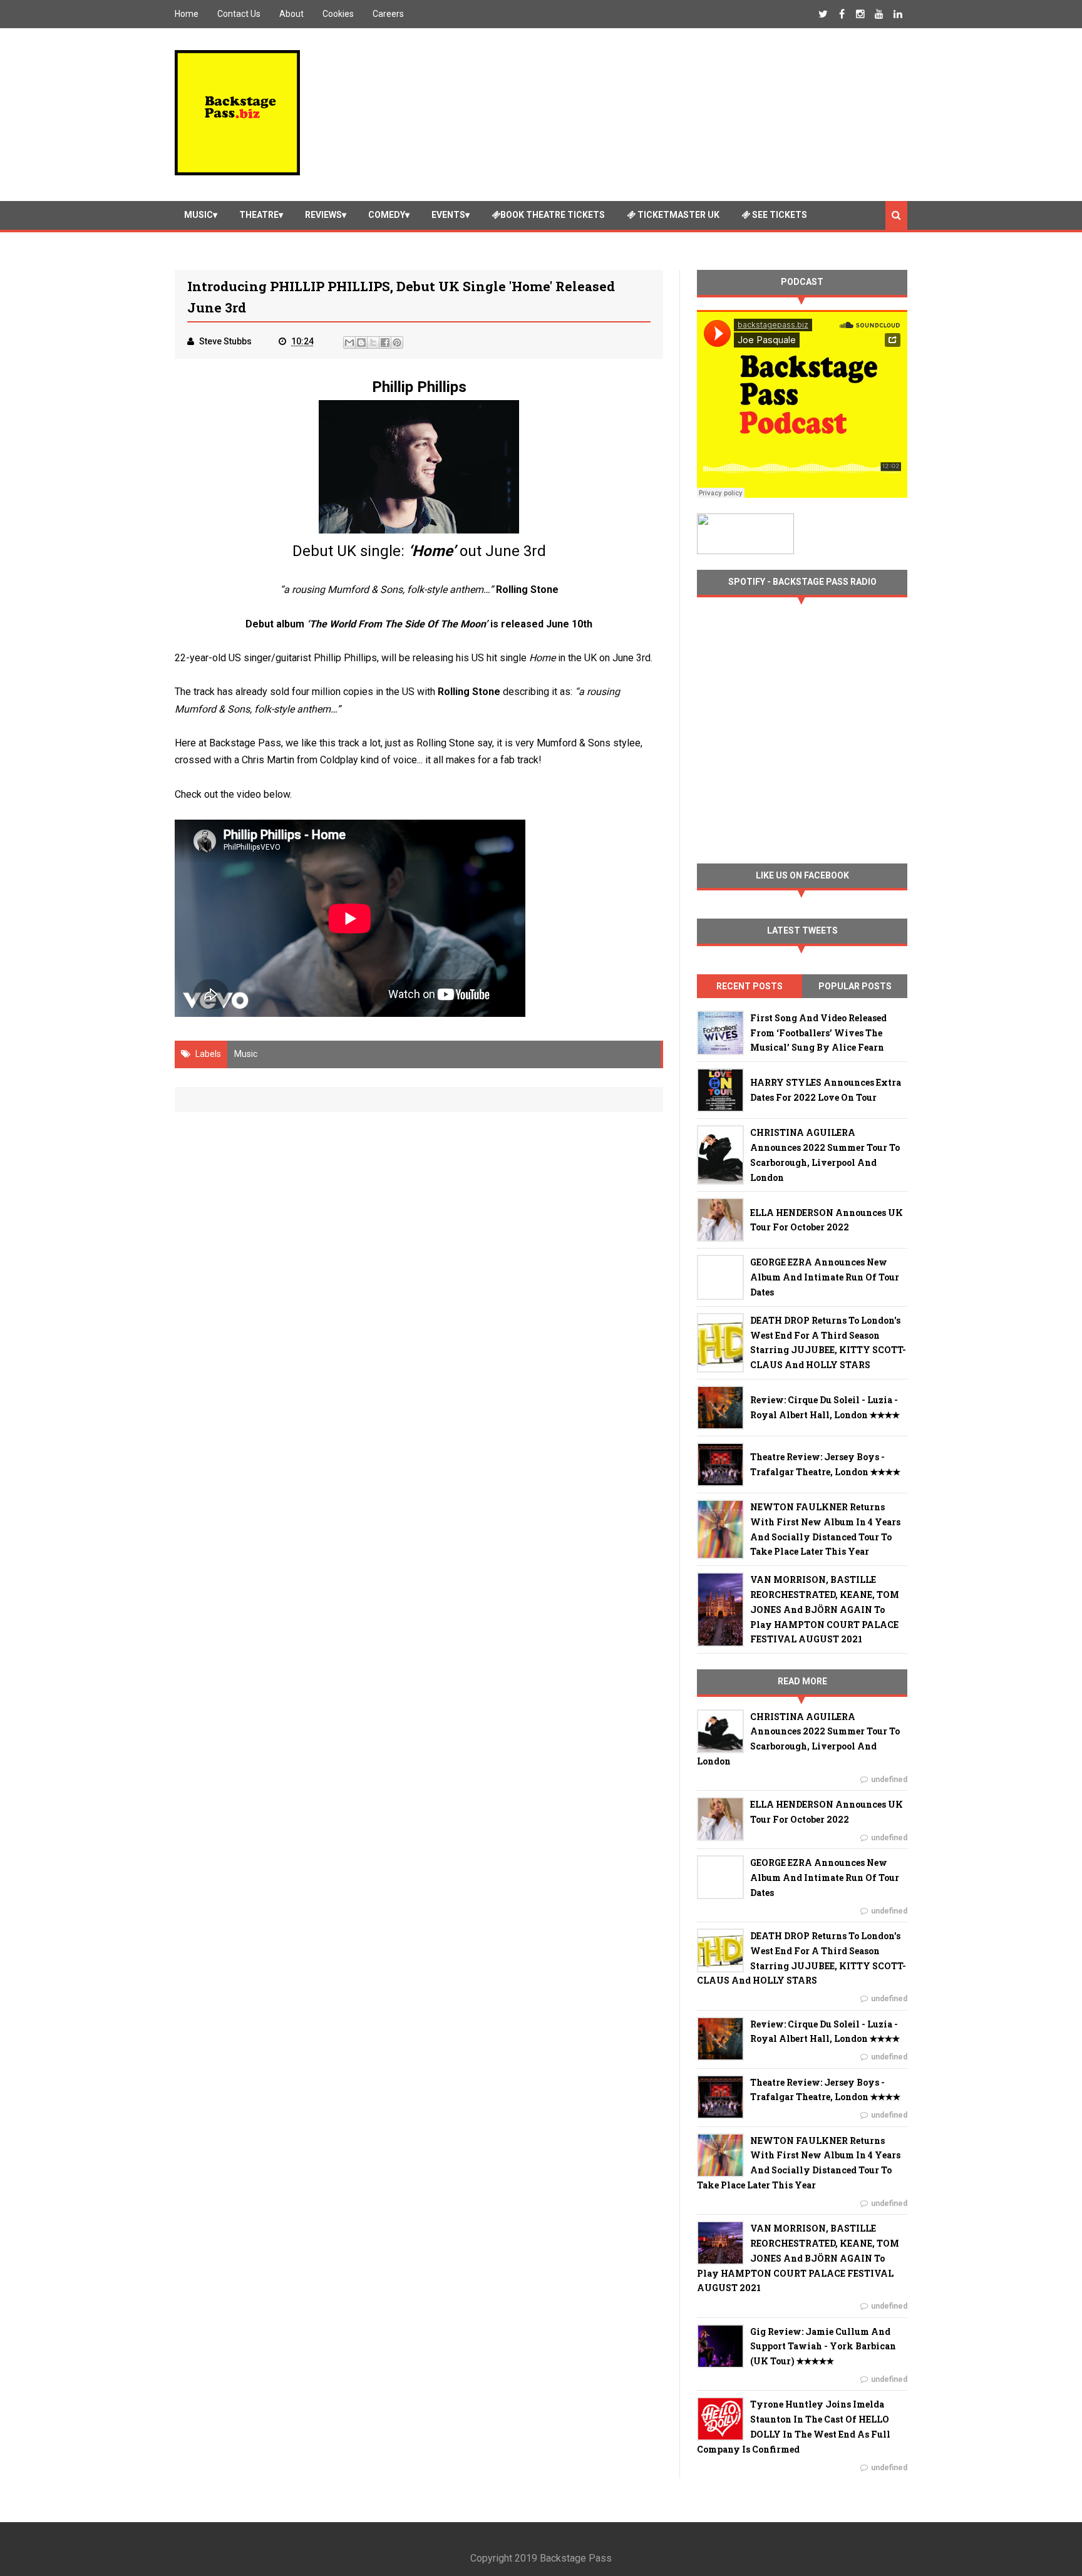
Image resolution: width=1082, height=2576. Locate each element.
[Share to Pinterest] (397, 343)
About (291, 14)
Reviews (323, 215)
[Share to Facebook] (385, 343)
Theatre (259, 215)
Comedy (387, 215)
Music (198, 215)
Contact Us (239, 14)
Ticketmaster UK (678, 215)
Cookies (338, 14)
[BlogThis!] (361, 343)
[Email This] (349, 343)
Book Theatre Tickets (553, 215)
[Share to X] (373, 343)
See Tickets (779, 215)
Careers (388, 14)
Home (187, 14)
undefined (889, 1780)
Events (448, 215)
